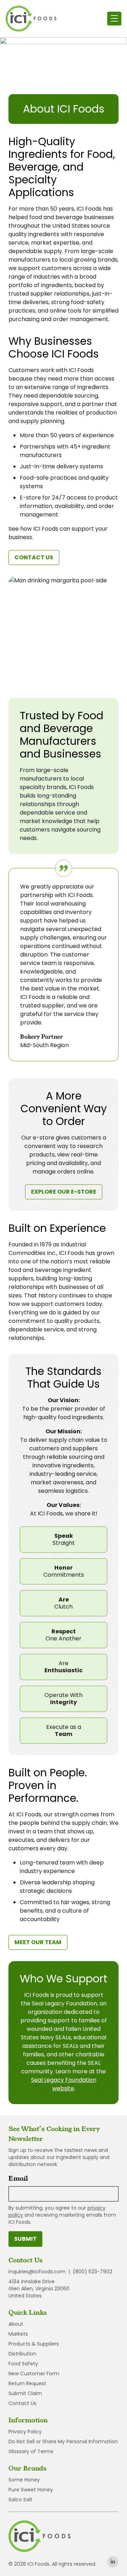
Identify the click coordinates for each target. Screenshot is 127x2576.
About (16, 2324)
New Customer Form (34, 2374)
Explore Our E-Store (67, 1193)
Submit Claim (25, 2393)
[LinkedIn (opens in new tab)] (113, 2562)
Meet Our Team (38, 1942)
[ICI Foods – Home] (31, 19)
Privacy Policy (25, 2432)
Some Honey (24, 2480)
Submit (25, 2239)
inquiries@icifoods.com (37, 2272)
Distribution (22, 2354)
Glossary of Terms (31, 2451)
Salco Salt (20, 2500)
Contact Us (34, 557)
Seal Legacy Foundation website (64, 2084)
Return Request (27, 2383)
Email (20, 2178)
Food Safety (23, 2364)
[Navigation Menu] (114, 19)
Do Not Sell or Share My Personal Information (63, 2441)
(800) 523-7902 (92, 2272)
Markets (18, 2334)
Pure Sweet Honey (31, 2490)
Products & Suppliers (34, 2344)
